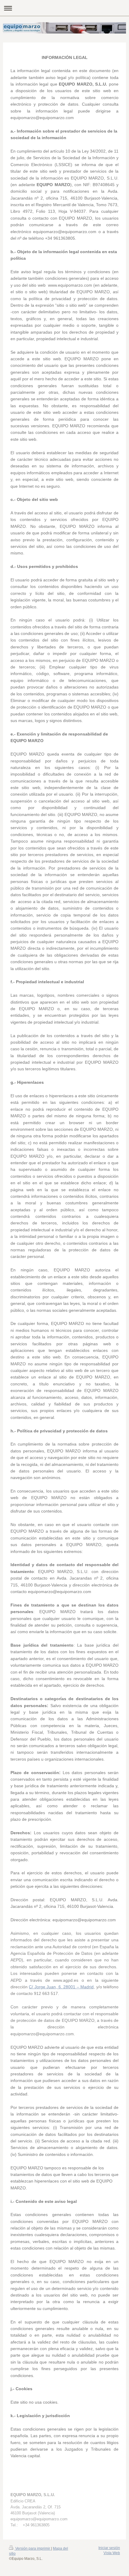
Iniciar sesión (109, 2548)
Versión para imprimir (33, 2548)
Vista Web (112, 2553)
